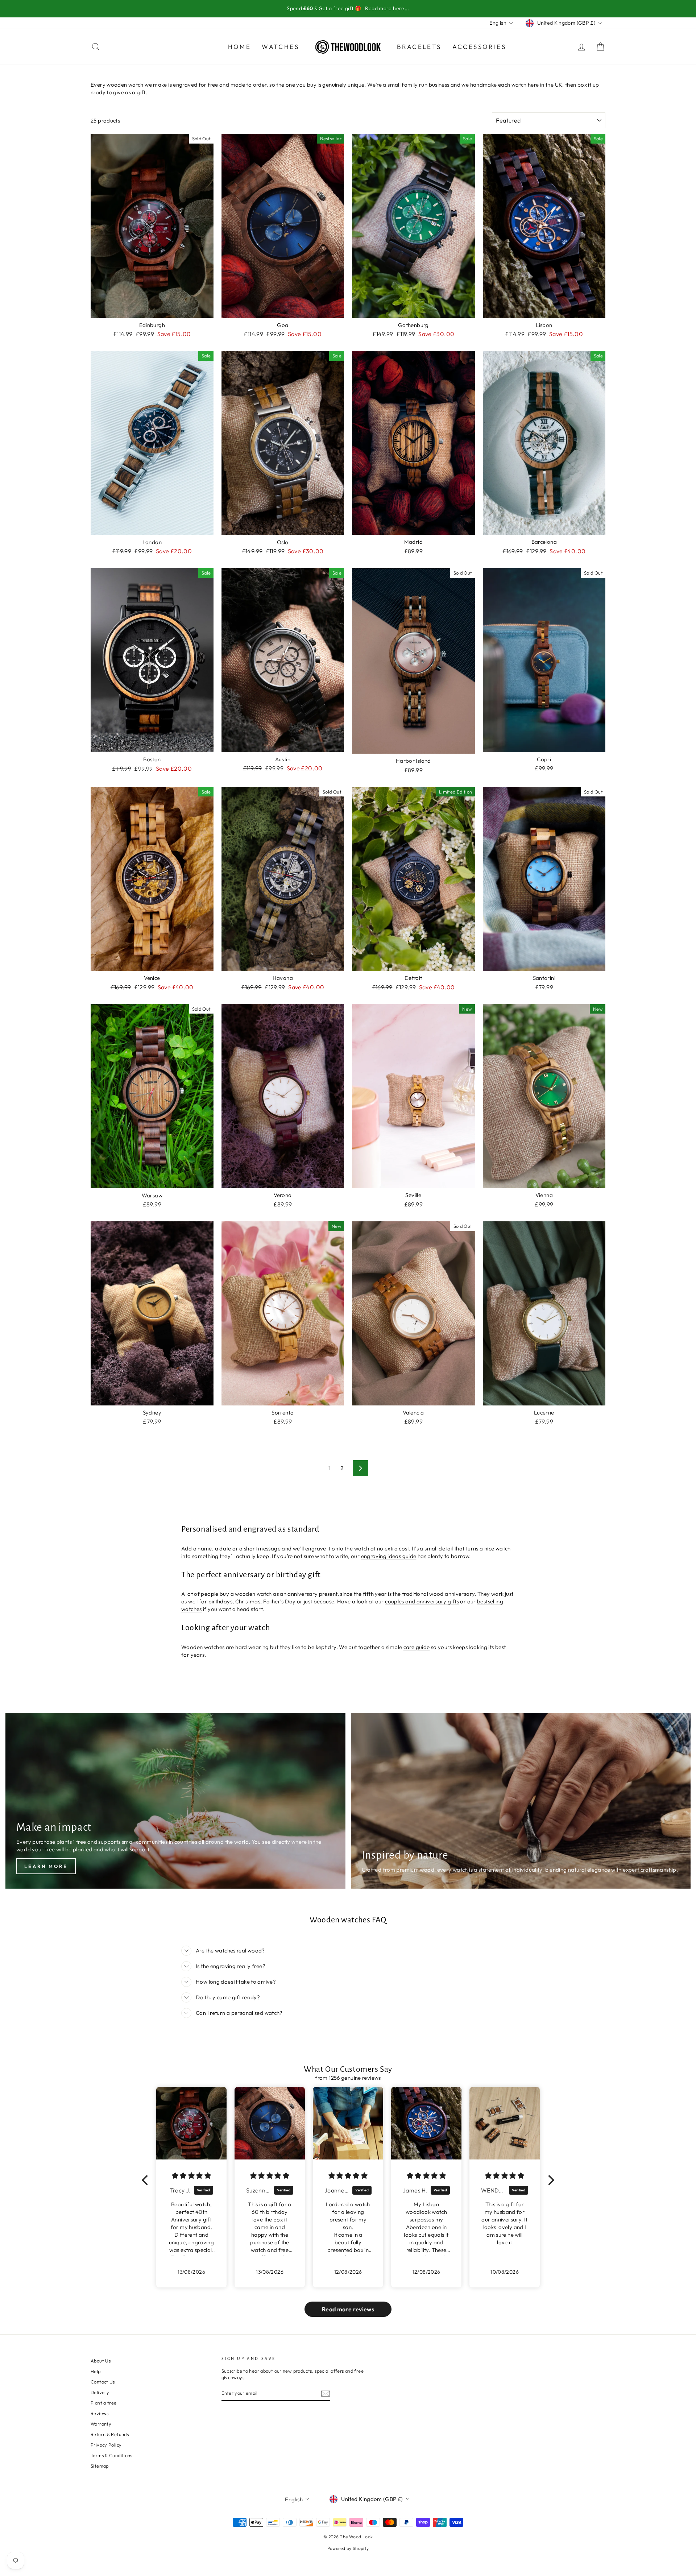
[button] (147, 2180)
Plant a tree (104, 2403)
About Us (101, 2361)
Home (240, 47)
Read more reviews (348, 2309)
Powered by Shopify (348, 2548)
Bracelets (419, 47)
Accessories (479, 47)
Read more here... (387, 8)
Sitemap (100, 2466)
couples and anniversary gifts (422, 1601)
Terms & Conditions (111, 2455)
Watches (280, 47)
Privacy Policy (106, 2445)
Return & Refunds (110, 2434)
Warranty (101, 2424)
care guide (417, 1647)
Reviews (100, 2413)
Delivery (100, 2392)
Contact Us (103, 2382)
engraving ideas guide (389, 1556)
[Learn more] (175, 1801)
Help (96, 2371)
